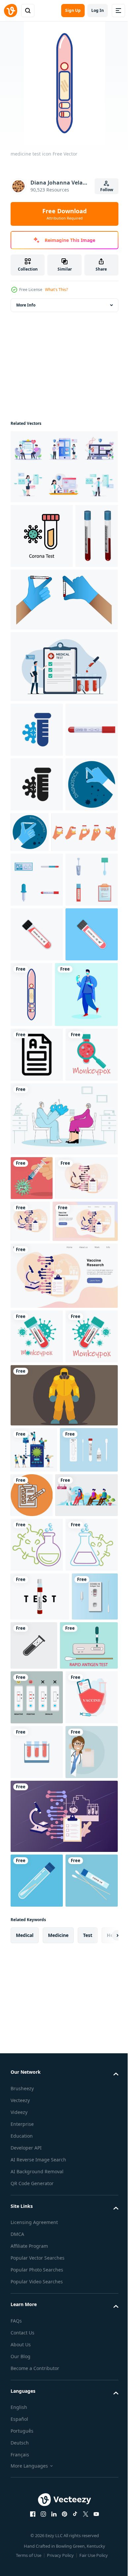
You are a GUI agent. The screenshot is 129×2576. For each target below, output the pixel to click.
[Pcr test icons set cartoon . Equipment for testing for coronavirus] (37, 1054)
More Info (26, 305)
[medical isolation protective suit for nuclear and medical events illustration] (63, 1844)
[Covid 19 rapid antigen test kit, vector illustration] (34, 2194)
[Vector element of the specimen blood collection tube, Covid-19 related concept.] (37, 1163)
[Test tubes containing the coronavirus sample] (37, 1218)
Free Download (64, 214)
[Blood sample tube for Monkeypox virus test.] (37, 1730)
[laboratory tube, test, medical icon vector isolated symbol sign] (83, 2195)
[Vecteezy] (11, 11)
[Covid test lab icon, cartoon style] (37, 849)
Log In (98, 10)
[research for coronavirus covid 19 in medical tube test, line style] (37, 2039)
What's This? (56, 290)
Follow (107, 190)
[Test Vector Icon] (92, 1943)
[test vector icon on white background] (37, 1349)
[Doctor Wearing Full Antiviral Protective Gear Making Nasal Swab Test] (42, 1990)
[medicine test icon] (86, 1223)
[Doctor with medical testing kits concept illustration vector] (42, 1289)
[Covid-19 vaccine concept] (32, 1527)
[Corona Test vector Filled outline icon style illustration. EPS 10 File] (42, 536)
